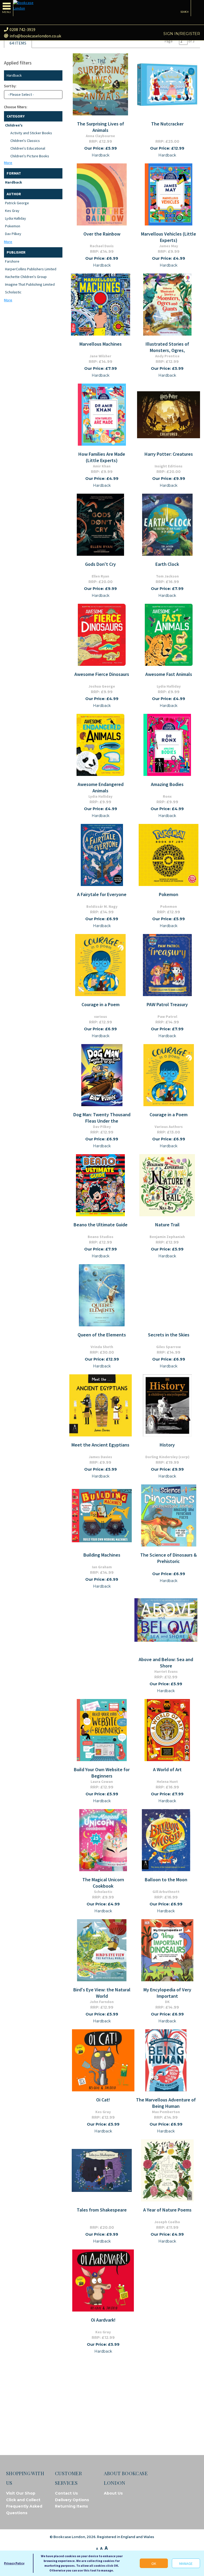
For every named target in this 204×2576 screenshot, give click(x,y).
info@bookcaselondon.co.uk (35, 36)
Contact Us (66, 2493)
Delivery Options (72, 2500)
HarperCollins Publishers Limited (31, 269)
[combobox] (33, 95)
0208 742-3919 (22, 29)
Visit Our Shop (21, 2493)
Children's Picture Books (30, 156)
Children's (14, 125)
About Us (113, 2493)
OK (154, 2564)
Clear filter (57, 75)
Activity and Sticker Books (31, 133)
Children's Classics (25, 141)
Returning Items (71, 2506)
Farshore (12, 261)
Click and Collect (23, 2500)
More (8, 163)
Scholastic (13, 292)
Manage (186, 2564)
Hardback (14, 182)
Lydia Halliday (16, 218)
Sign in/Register (182, 34)
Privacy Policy (14, 2563)
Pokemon (13, 226)
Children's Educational (28, 148)
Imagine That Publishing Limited (30, 284)
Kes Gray (12, 211)
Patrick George (17, 203)
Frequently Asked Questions (24, 2510)
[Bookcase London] (27, 6)
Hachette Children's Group (26, 277)
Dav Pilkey (13, 234)
